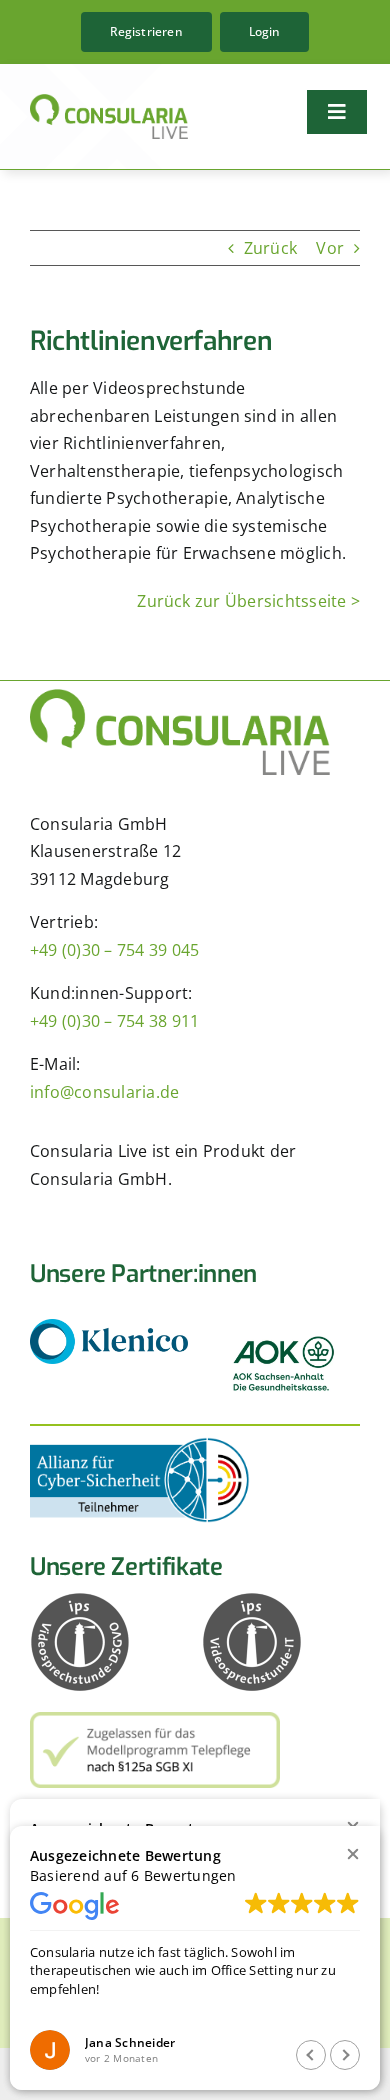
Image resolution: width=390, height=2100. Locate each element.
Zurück (270, 248)
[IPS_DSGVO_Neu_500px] (80, 1600)
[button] (352, 1853)
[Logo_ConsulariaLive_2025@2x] (109, 102)
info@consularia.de (104, 1092)
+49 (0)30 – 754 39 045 (114, 950)
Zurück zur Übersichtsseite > (248, 601)
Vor (330, 248)
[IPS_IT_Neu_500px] (252, 1600)
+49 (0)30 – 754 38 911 (114, 1021)
